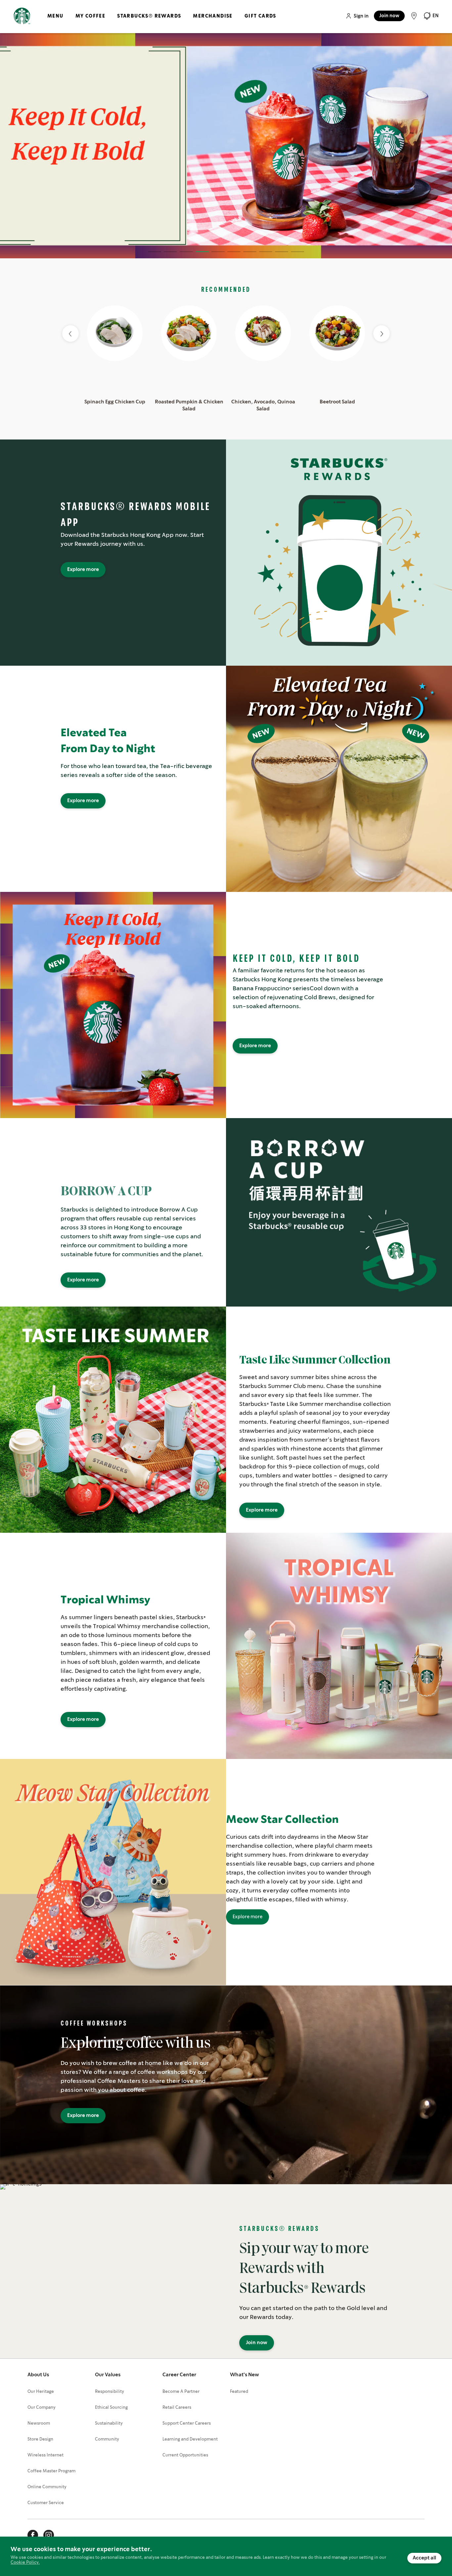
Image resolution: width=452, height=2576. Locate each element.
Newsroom (39, 2423)
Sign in (361, 16)
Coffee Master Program (51, 2471)
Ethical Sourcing (111, 2408)
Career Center (179, 2375)
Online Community (47, 2487)
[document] (226, 2556)
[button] (431, 16)
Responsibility (110, 2392)
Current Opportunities (185, 2455)
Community (107, 2439)
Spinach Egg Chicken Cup (115, 402)
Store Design (40, 2439)
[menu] (160, 22)
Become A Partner (181, 2392)
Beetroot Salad (337, 402)
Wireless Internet (45, 2455)
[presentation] (382, 334)
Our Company (42, 2408)
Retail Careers (177, 2408)
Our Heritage (41, 2392)
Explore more (83, 570)
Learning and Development (190, 2439)
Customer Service (46, 2503)
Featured (239, 2392)
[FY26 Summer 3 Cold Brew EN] (226, 146)
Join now (389, 16)
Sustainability (109, 2423)
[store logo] (22, 16)
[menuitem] (55, 22)
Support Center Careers (187, 2423)
